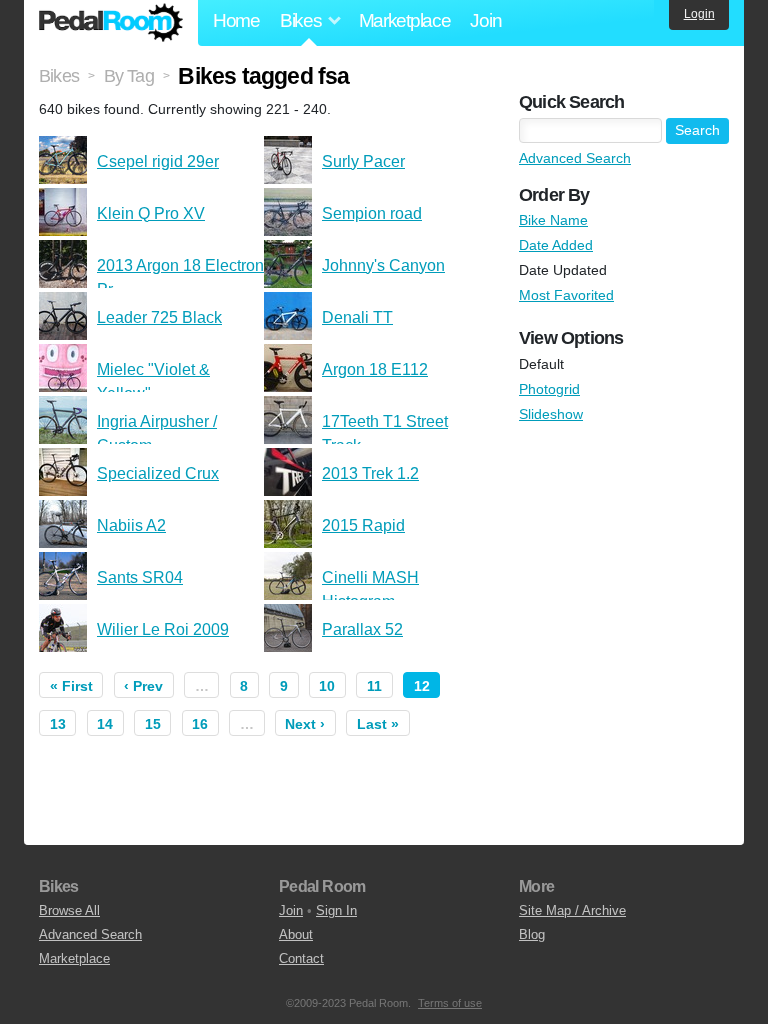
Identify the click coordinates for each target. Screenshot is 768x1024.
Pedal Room (111, 23)
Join (485, 20)
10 (327, 686)
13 (58, 724)
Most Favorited (566, 295)
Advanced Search (575, 158)
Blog (532, 934)
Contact (301, 958)
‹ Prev (143, 686)
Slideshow (551, 414)
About (296, 934)
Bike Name (553, 220)
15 (153, 724)
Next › (305, 724)
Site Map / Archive (572, 910)
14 (105, 724)
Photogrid (549, 389)
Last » (378, 724)
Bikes (59, 76)
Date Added (556, 245)
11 (374, 686)
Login (699, 14)
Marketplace (405, 20)
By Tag (129, 76)
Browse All (69, 910)
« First (71, 686)
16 (200, 724)
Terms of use (450, 1003)
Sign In (336, 910)
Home (236, 20)
